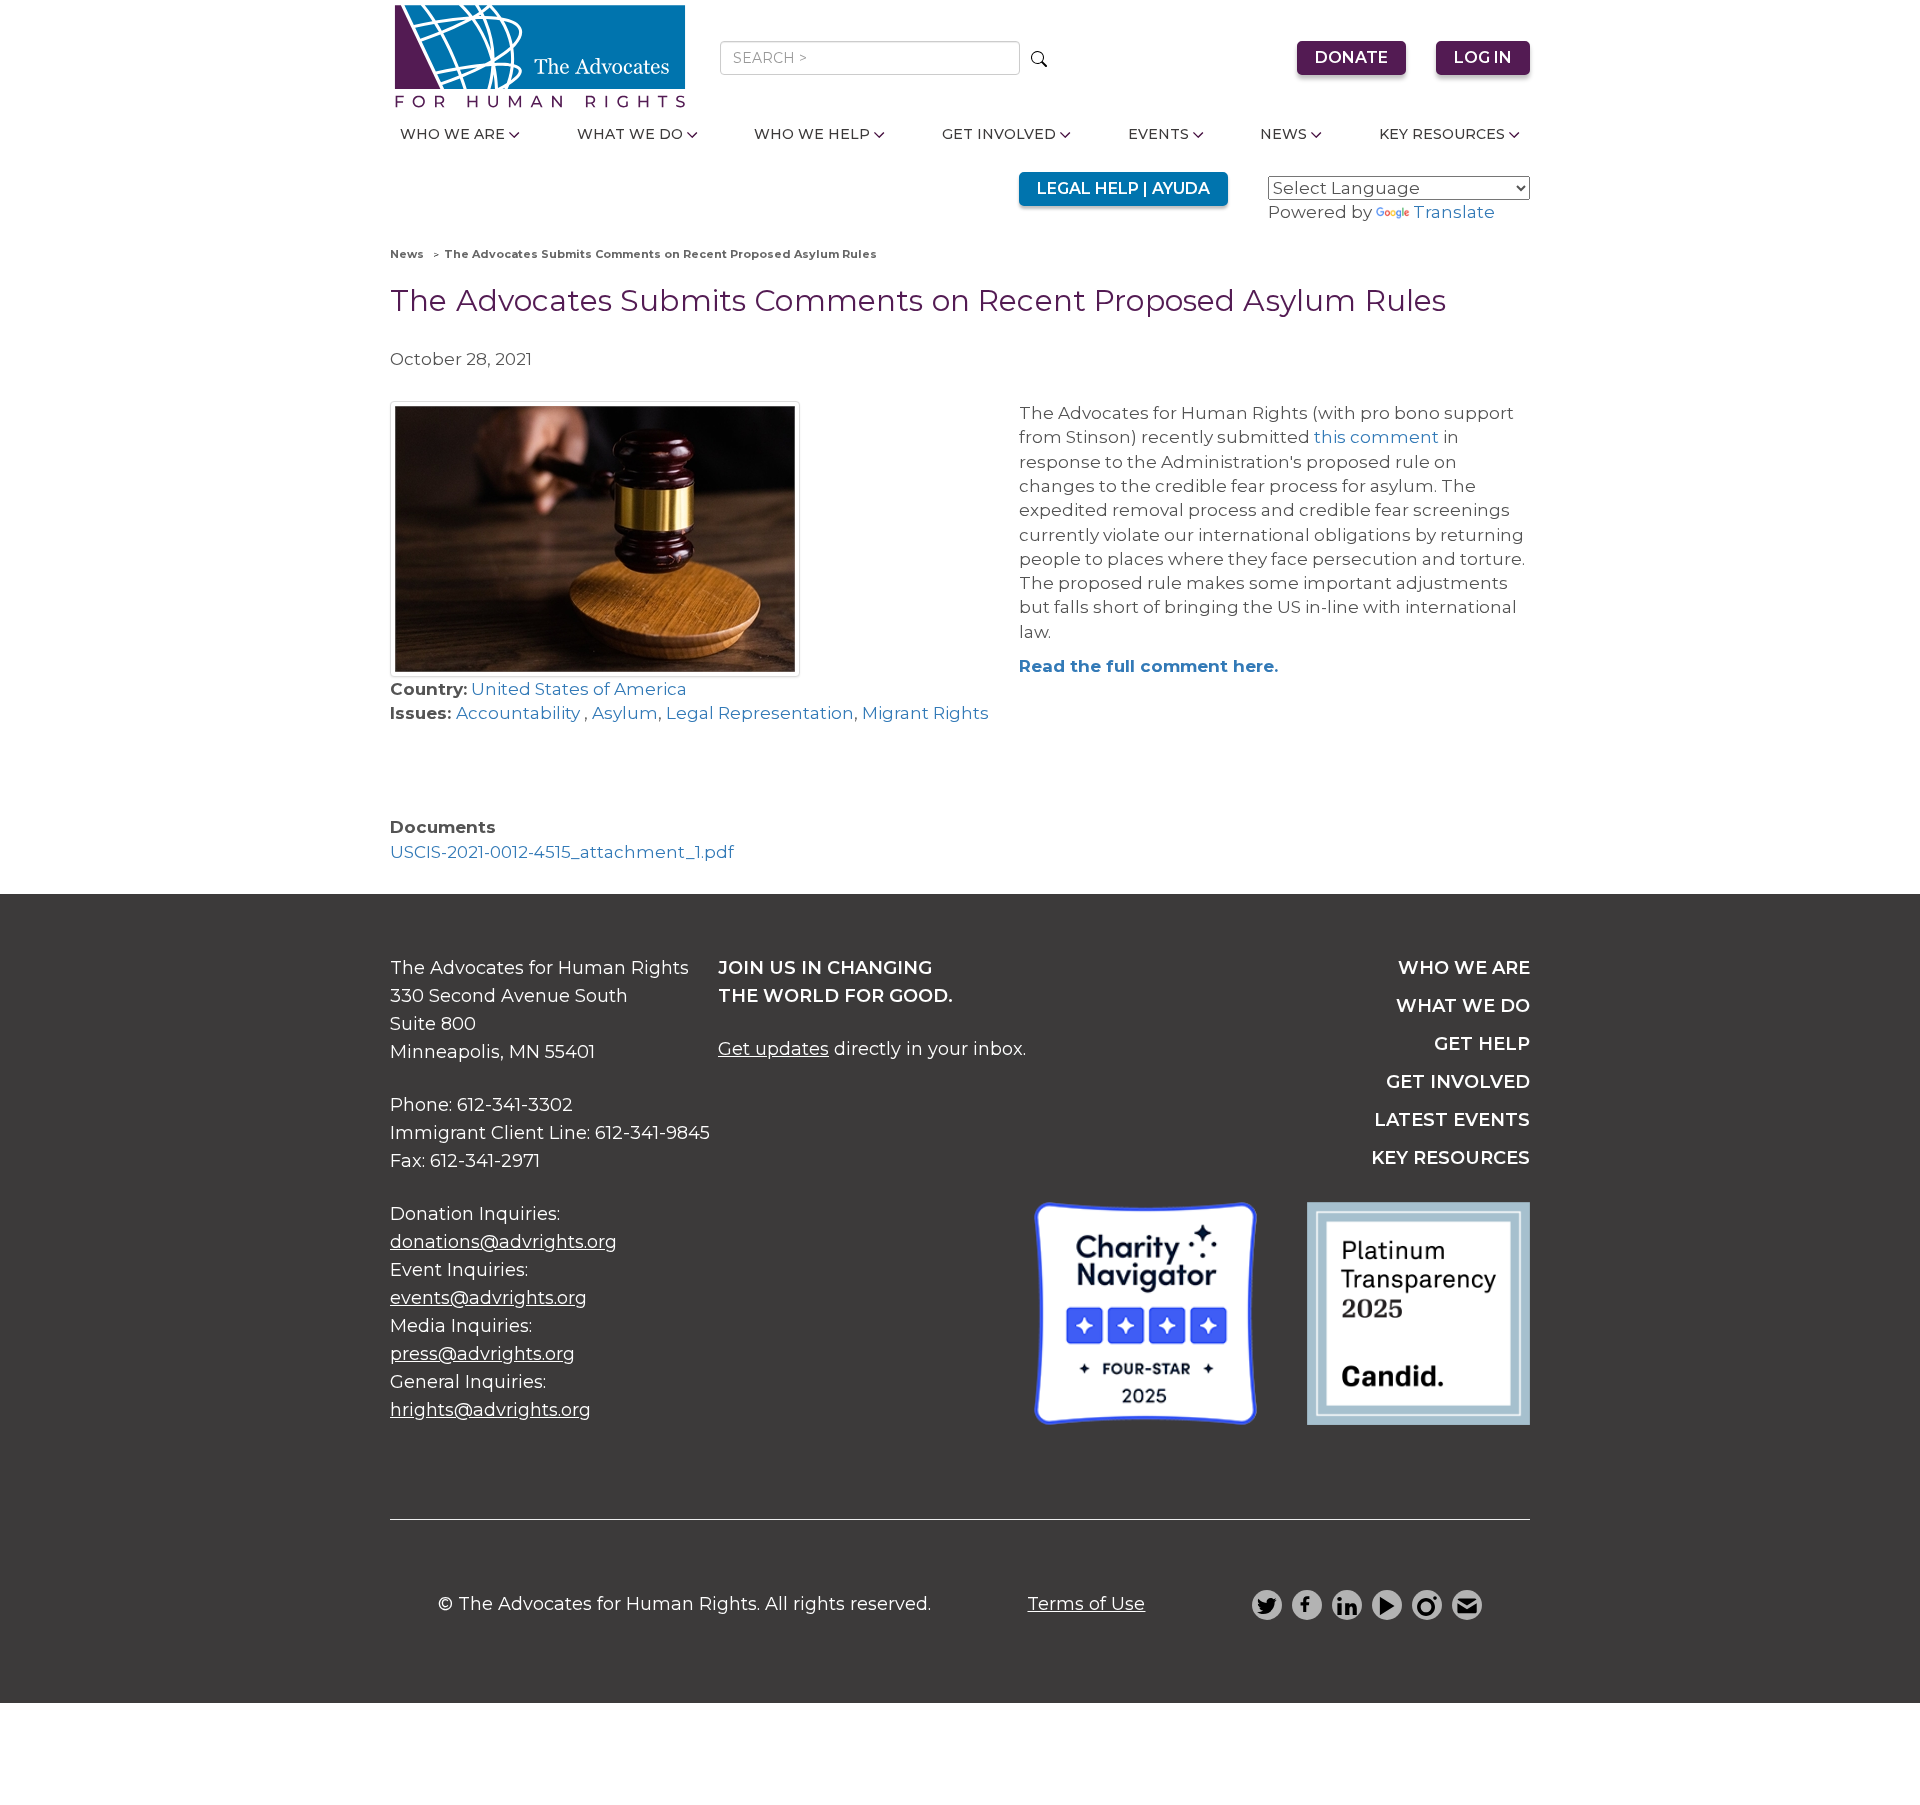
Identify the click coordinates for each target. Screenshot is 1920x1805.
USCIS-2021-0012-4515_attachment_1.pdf (562, 852)
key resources (1450, 1158)
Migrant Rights (925, 713)
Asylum (625, 713)
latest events (1452, 1120)
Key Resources (1442, 134)
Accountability (520, 713)
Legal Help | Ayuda (1123, 188)
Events (1158, 134)
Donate (1351, 57)
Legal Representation (760, 713)
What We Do (630, 134)
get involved (1458, 1082)
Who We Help (812, 134)
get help (1482, 1044)
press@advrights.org (482, 1354)
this (1330, 437)
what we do (1463, 1006)
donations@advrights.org (503, 1242)
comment (1394, 437)
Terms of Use (1086, 1604)
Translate (1454, 212)
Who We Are (452, 134)
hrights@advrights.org (490, 1410)
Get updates (773, 1049)
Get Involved (999, 134)
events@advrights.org (488, 1298)
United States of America (579, 689)
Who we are (1464, 968)
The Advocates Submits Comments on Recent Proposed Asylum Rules (660, 254)
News (1283, 134)
